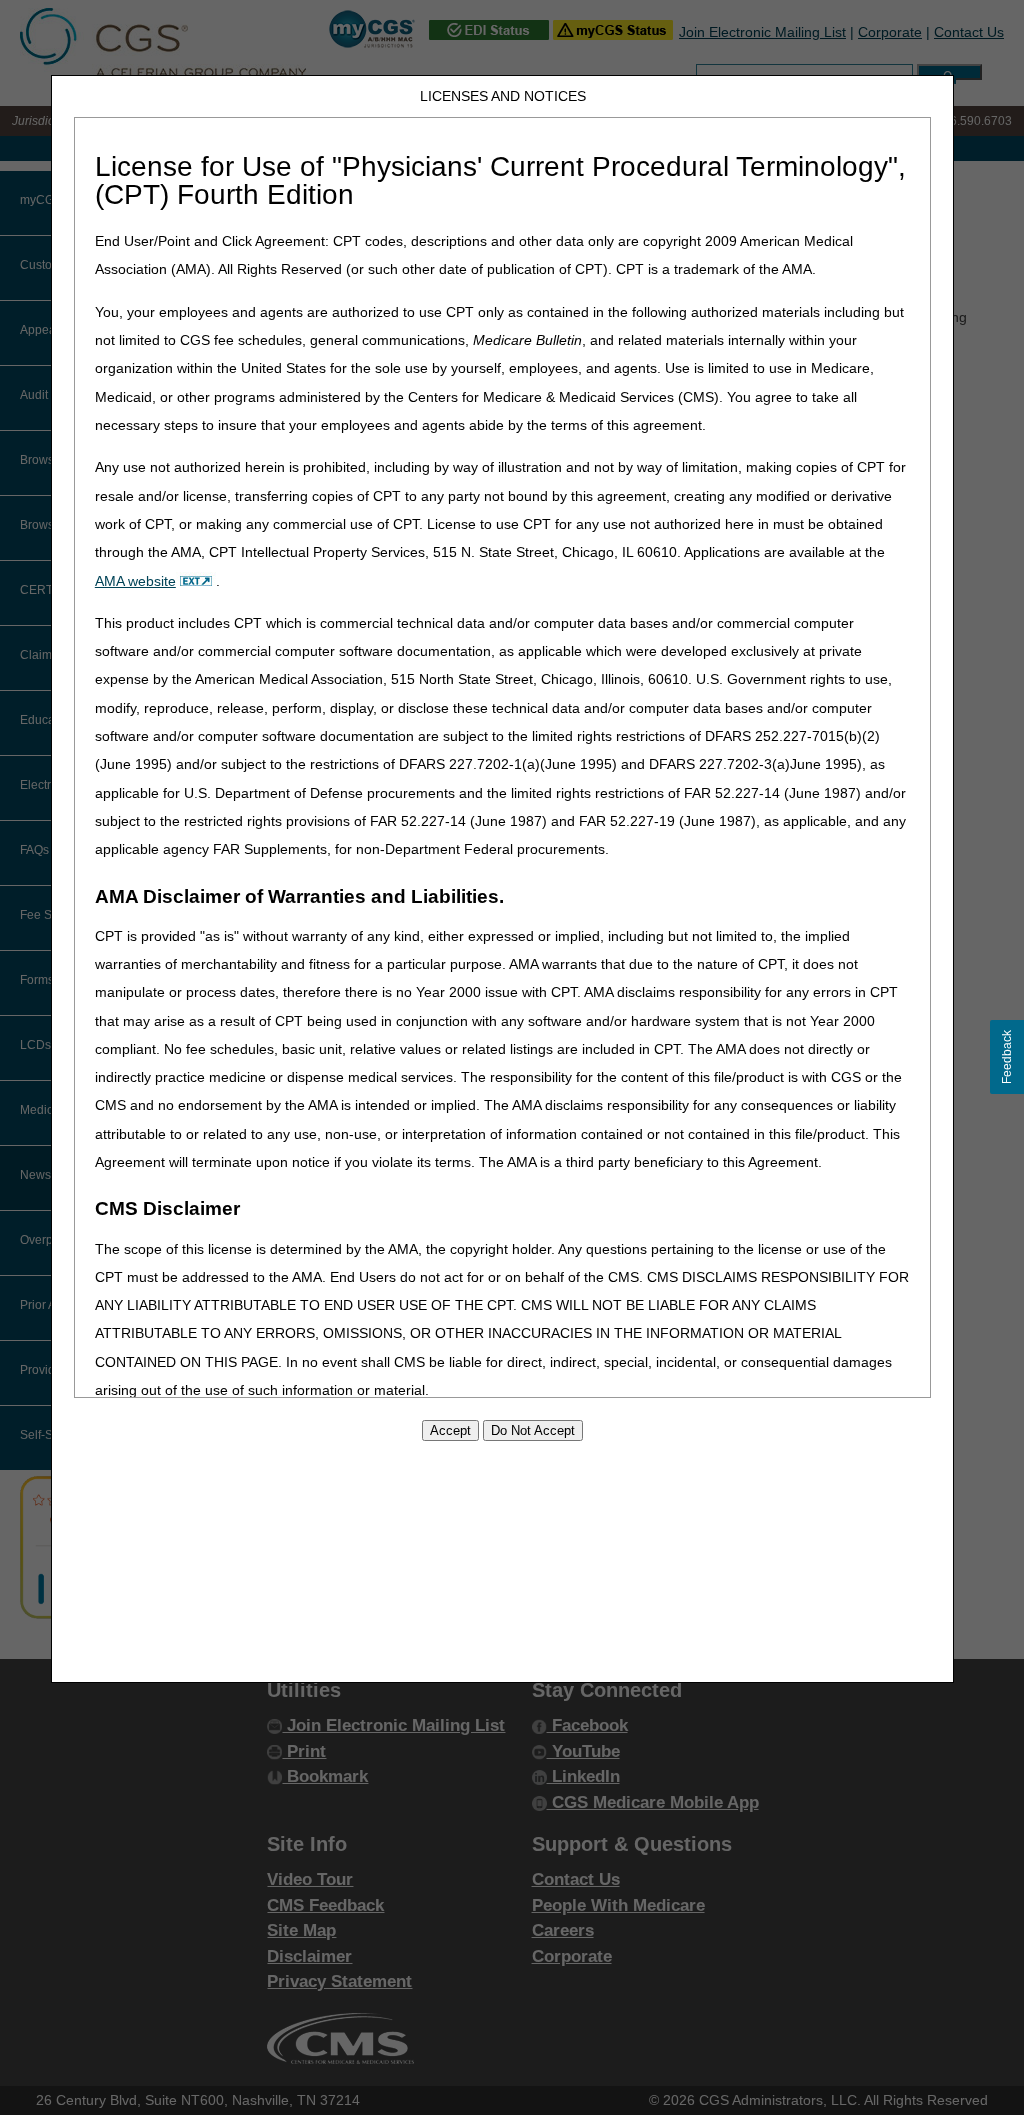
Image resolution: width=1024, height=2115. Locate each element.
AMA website (135, 581)
